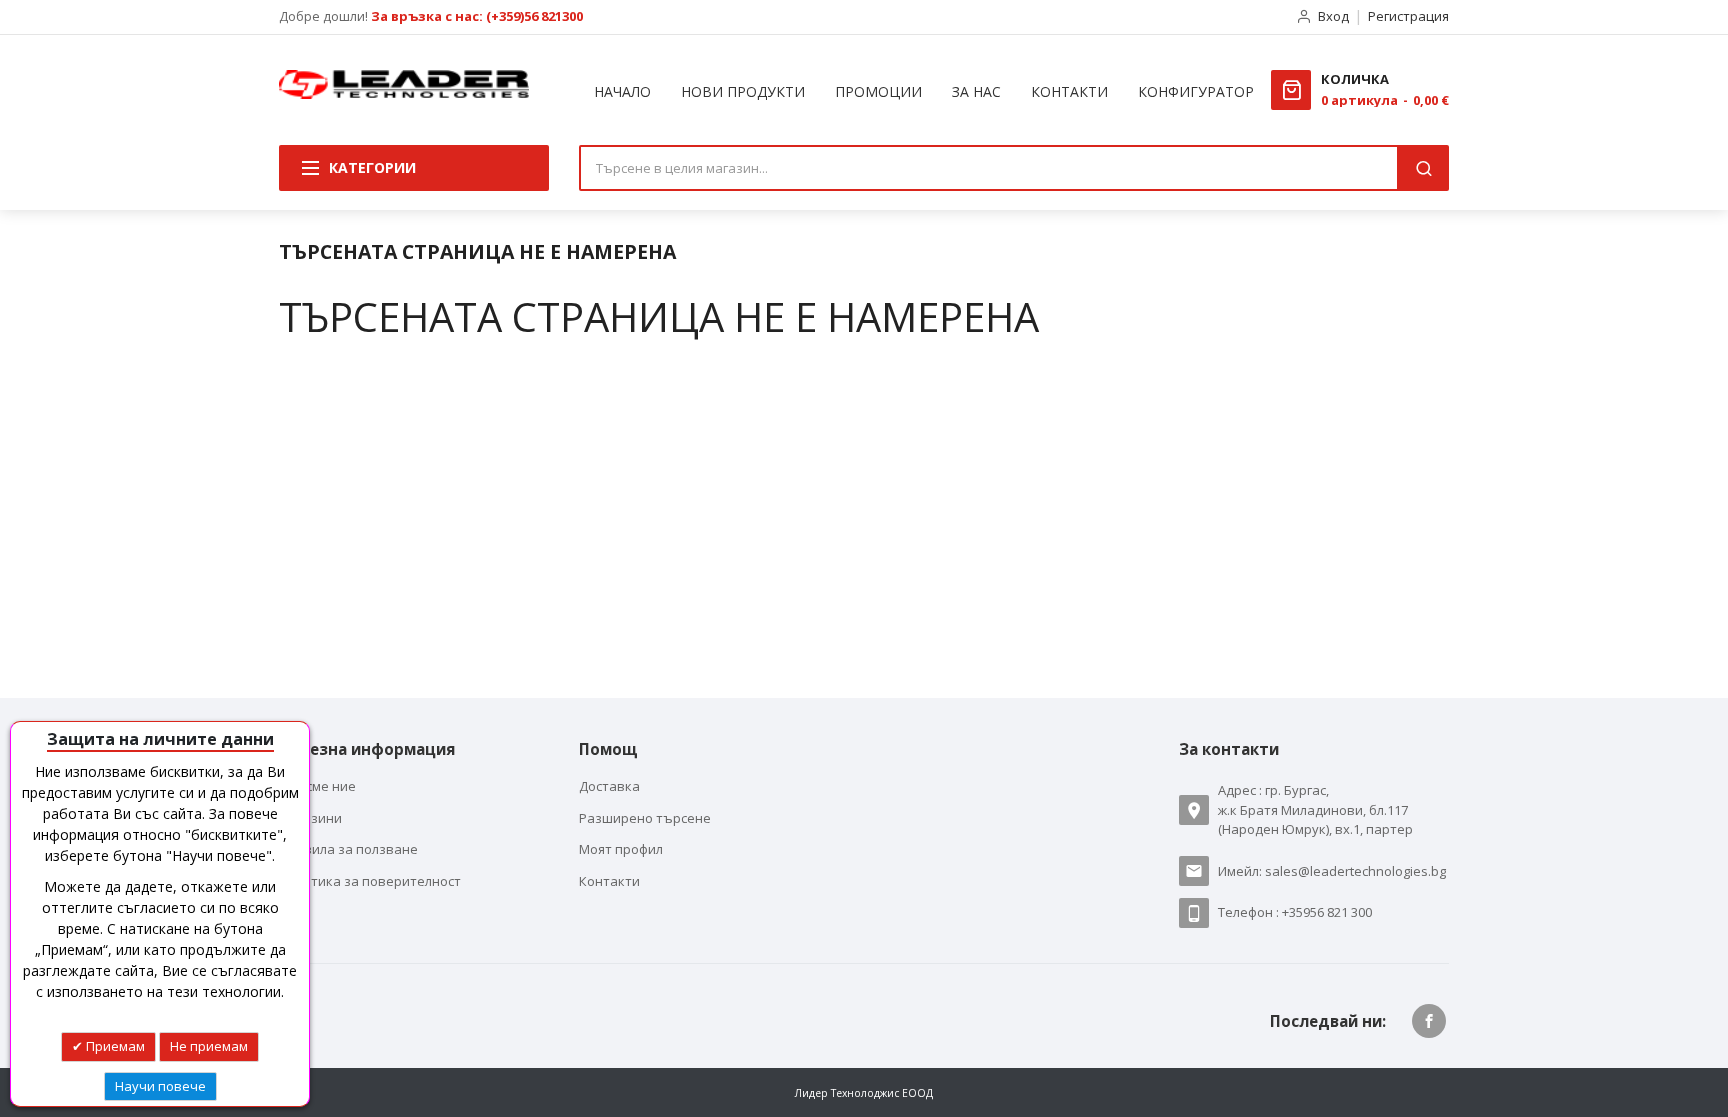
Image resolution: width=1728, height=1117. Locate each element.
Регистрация (1408, 16)
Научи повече (160, 1086)
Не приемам (209, 1046)
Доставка (609, 786)
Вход (1333, 16)
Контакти (609, 881)
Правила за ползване (348, 849)
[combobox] (989, 168)
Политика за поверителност (370, 881)
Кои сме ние (317, 786)
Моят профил (621, 849)
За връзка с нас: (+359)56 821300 (477, 16)
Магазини (310, 818)
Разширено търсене (645, 818)
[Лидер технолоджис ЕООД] (404, 84)
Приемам (114, 1046)
